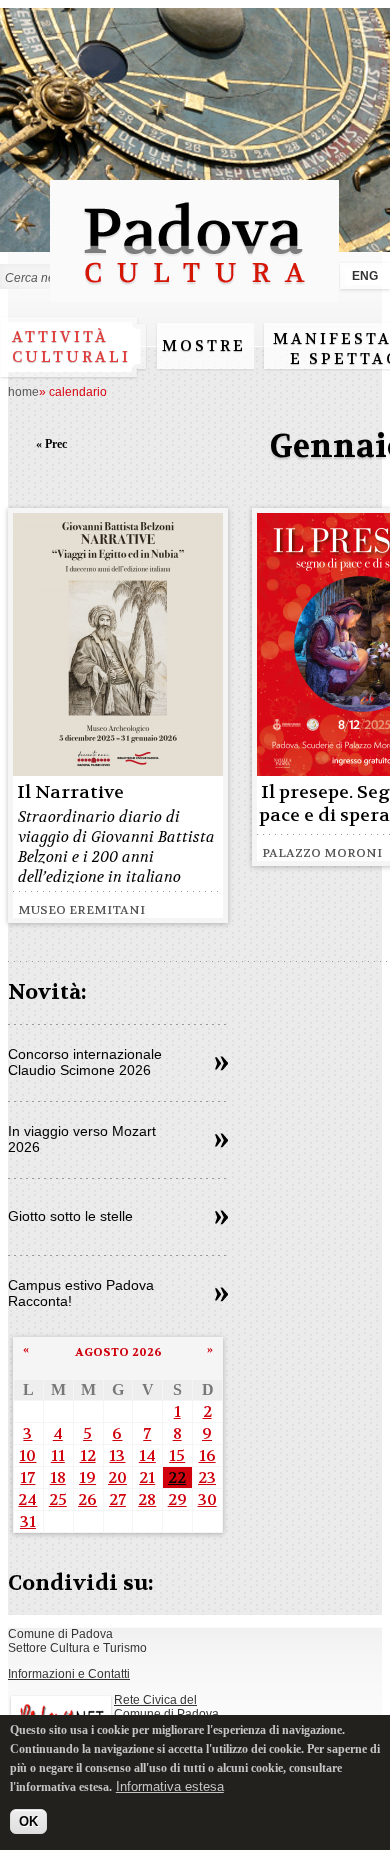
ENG (365, 276)
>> (221, 1064)
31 (28, 1521)
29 (177, 1499)
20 (117, 1477)
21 (147, 1477)
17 (27, 1477)
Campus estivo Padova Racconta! (81, 1293)
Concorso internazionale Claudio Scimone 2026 (85, 1062)
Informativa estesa (170, 1786)
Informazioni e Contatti (69, 1674)
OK (28, 1821)
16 (207, 1455)
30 (207, 1499)
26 (87, 1499)
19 (87, 1477)
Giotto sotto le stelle (70, 1216)
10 (27, 1455)
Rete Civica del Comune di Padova (166, 1707)
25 (58, 1499)
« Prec (51, 444)
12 (88, 1455)
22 (177, 1477)
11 (58, 1455)
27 (117, 1499)
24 (27, 1499)
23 (207, 1477)
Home (23, 392)
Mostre (204, 346)
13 (117, 1455)
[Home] (194, 292)
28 (147, 1499)
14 (147, 1455)
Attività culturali (71, 347)
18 (58, 1477)
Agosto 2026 (118, 1352)
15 (177, 1455)
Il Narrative (70, 792)
